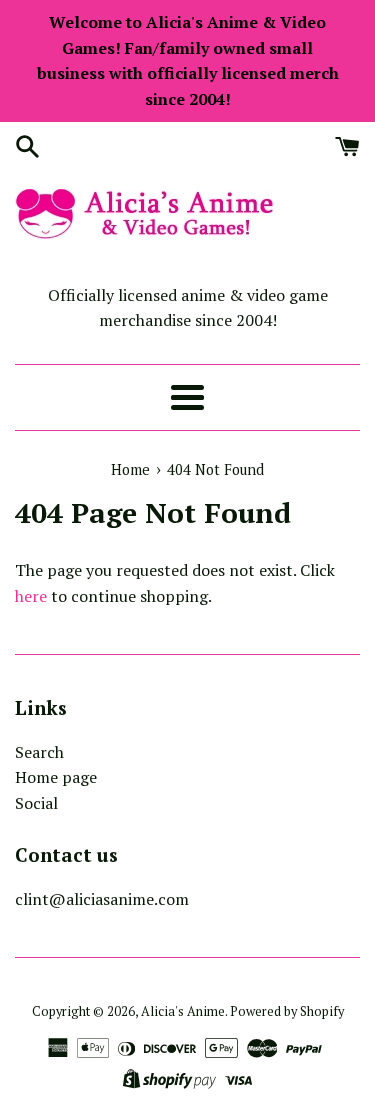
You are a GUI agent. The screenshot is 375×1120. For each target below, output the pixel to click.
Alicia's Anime (183, 1011)
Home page (56, 777)
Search (39, 752)
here (31, 596)
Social (36, 803)
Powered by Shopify (287, 1011)
